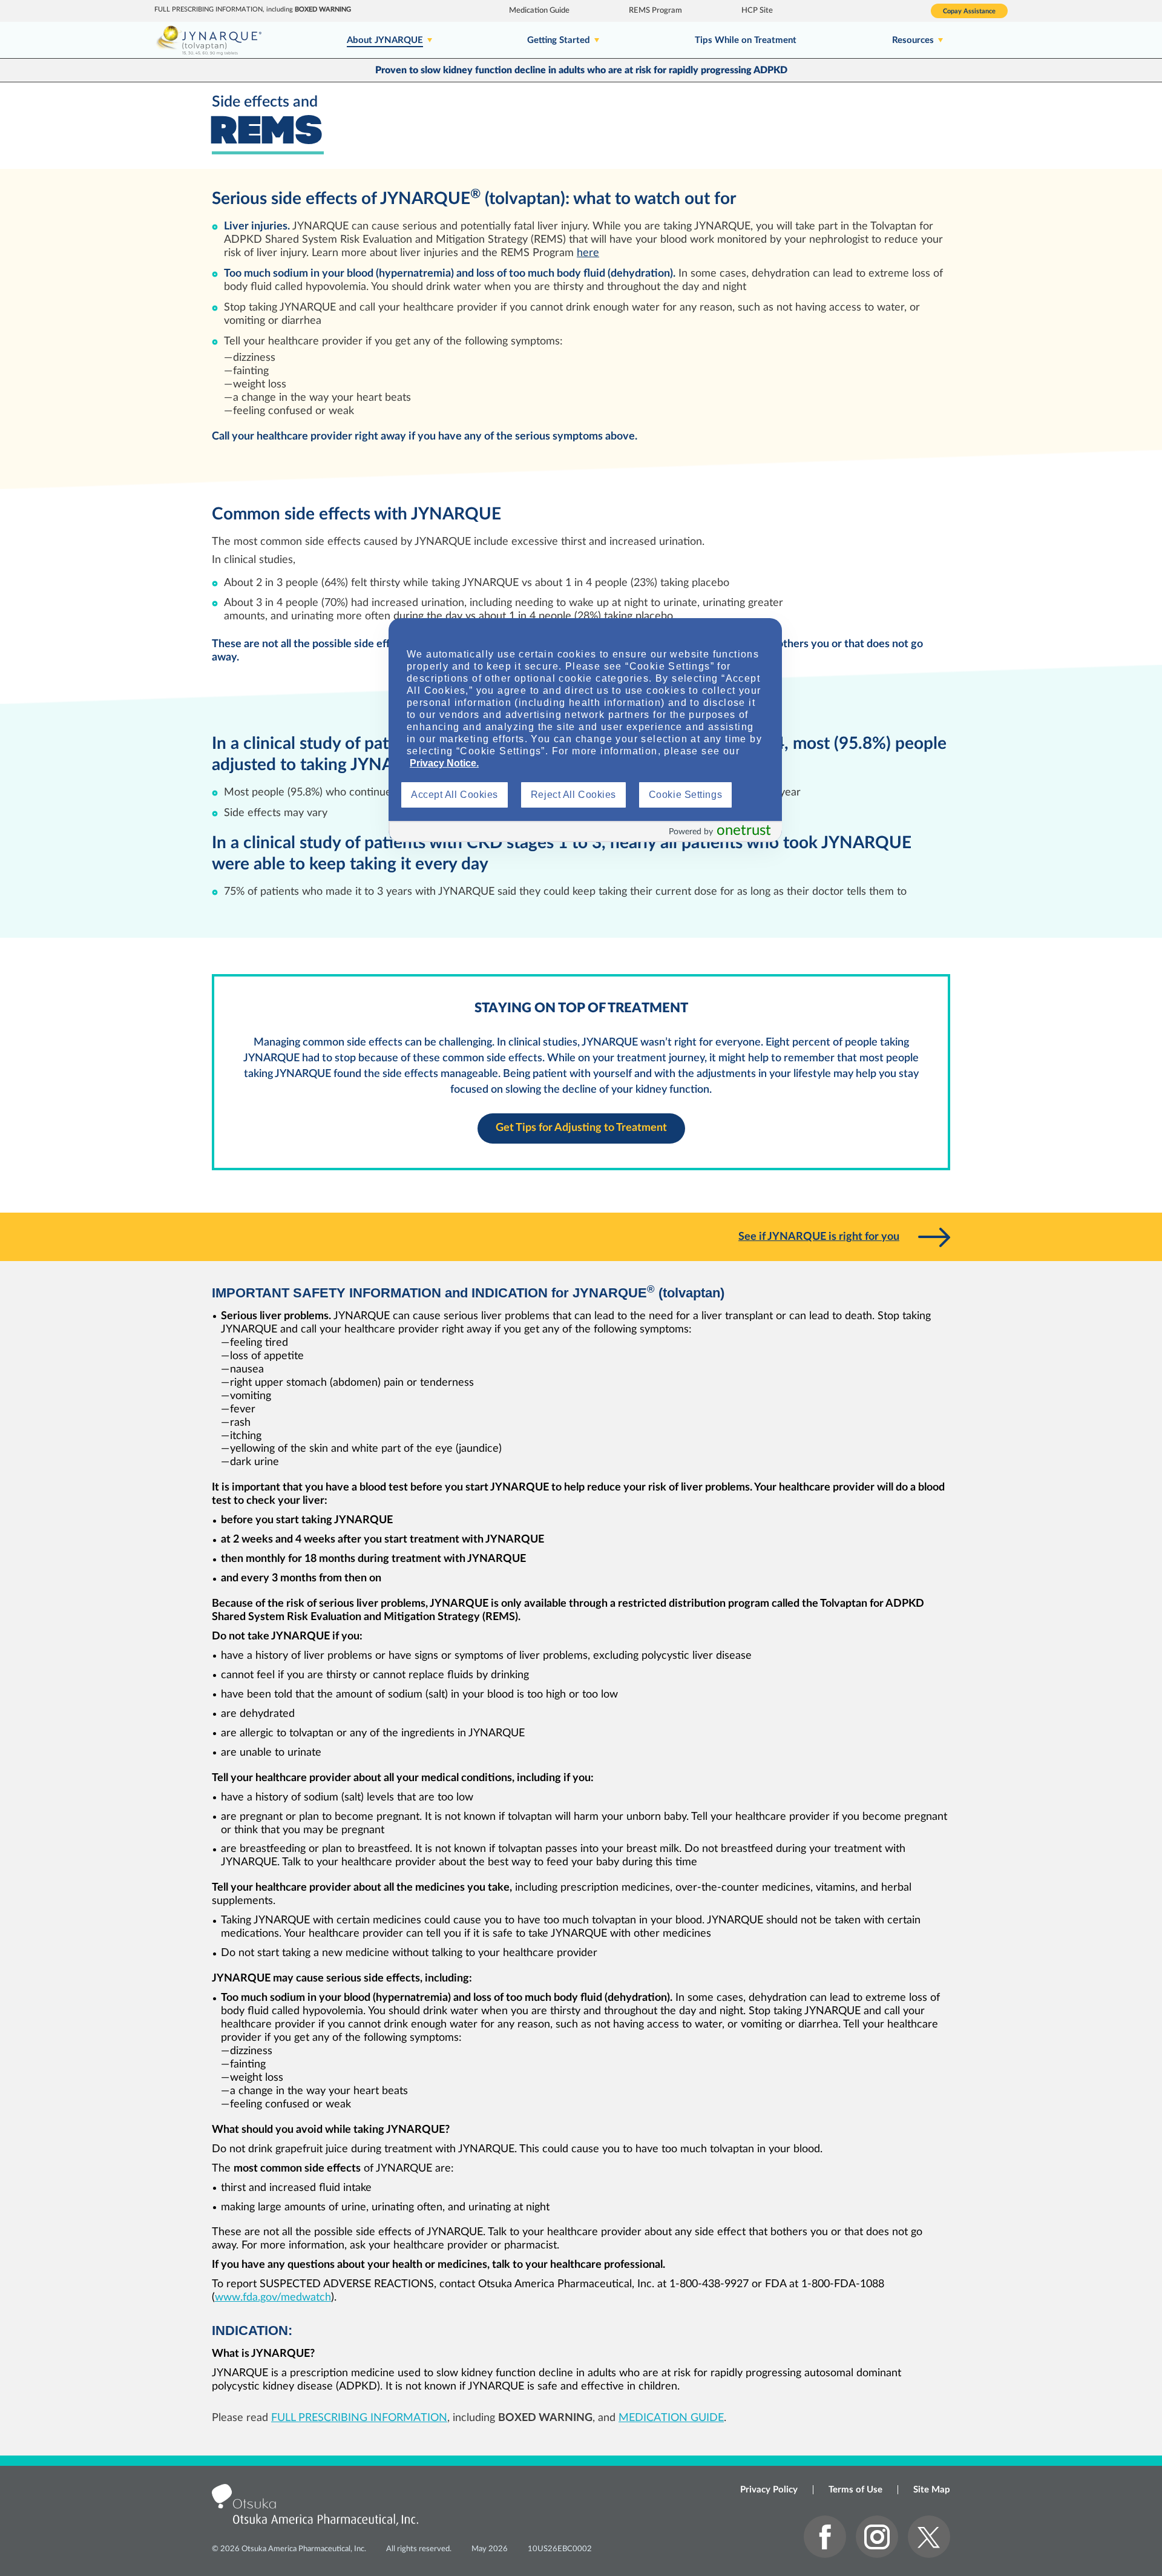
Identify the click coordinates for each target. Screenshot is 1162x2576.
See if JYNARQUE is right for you (819, 1237)
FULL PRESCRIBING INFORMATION (359, 2418)
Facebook (825, 2537)
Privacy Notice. (444, 763)
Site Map (932, 2490)
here (588, 253)
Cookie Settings (685, 795)
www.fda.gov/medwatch (273, 2298)
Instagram (877, 2537)
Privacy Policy (769, 2490)
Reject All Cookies (573, 795)
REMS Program (655, 11)
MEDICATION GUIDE (671, 2418)
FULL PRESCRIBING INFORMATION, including (253, 9)
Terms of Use (855, 2490)
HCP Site (757, 11)
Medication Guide (539, 11)
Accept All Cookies (455, 795)
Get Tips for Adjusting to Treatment (581, 1128)
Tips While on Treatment (746, 40)
